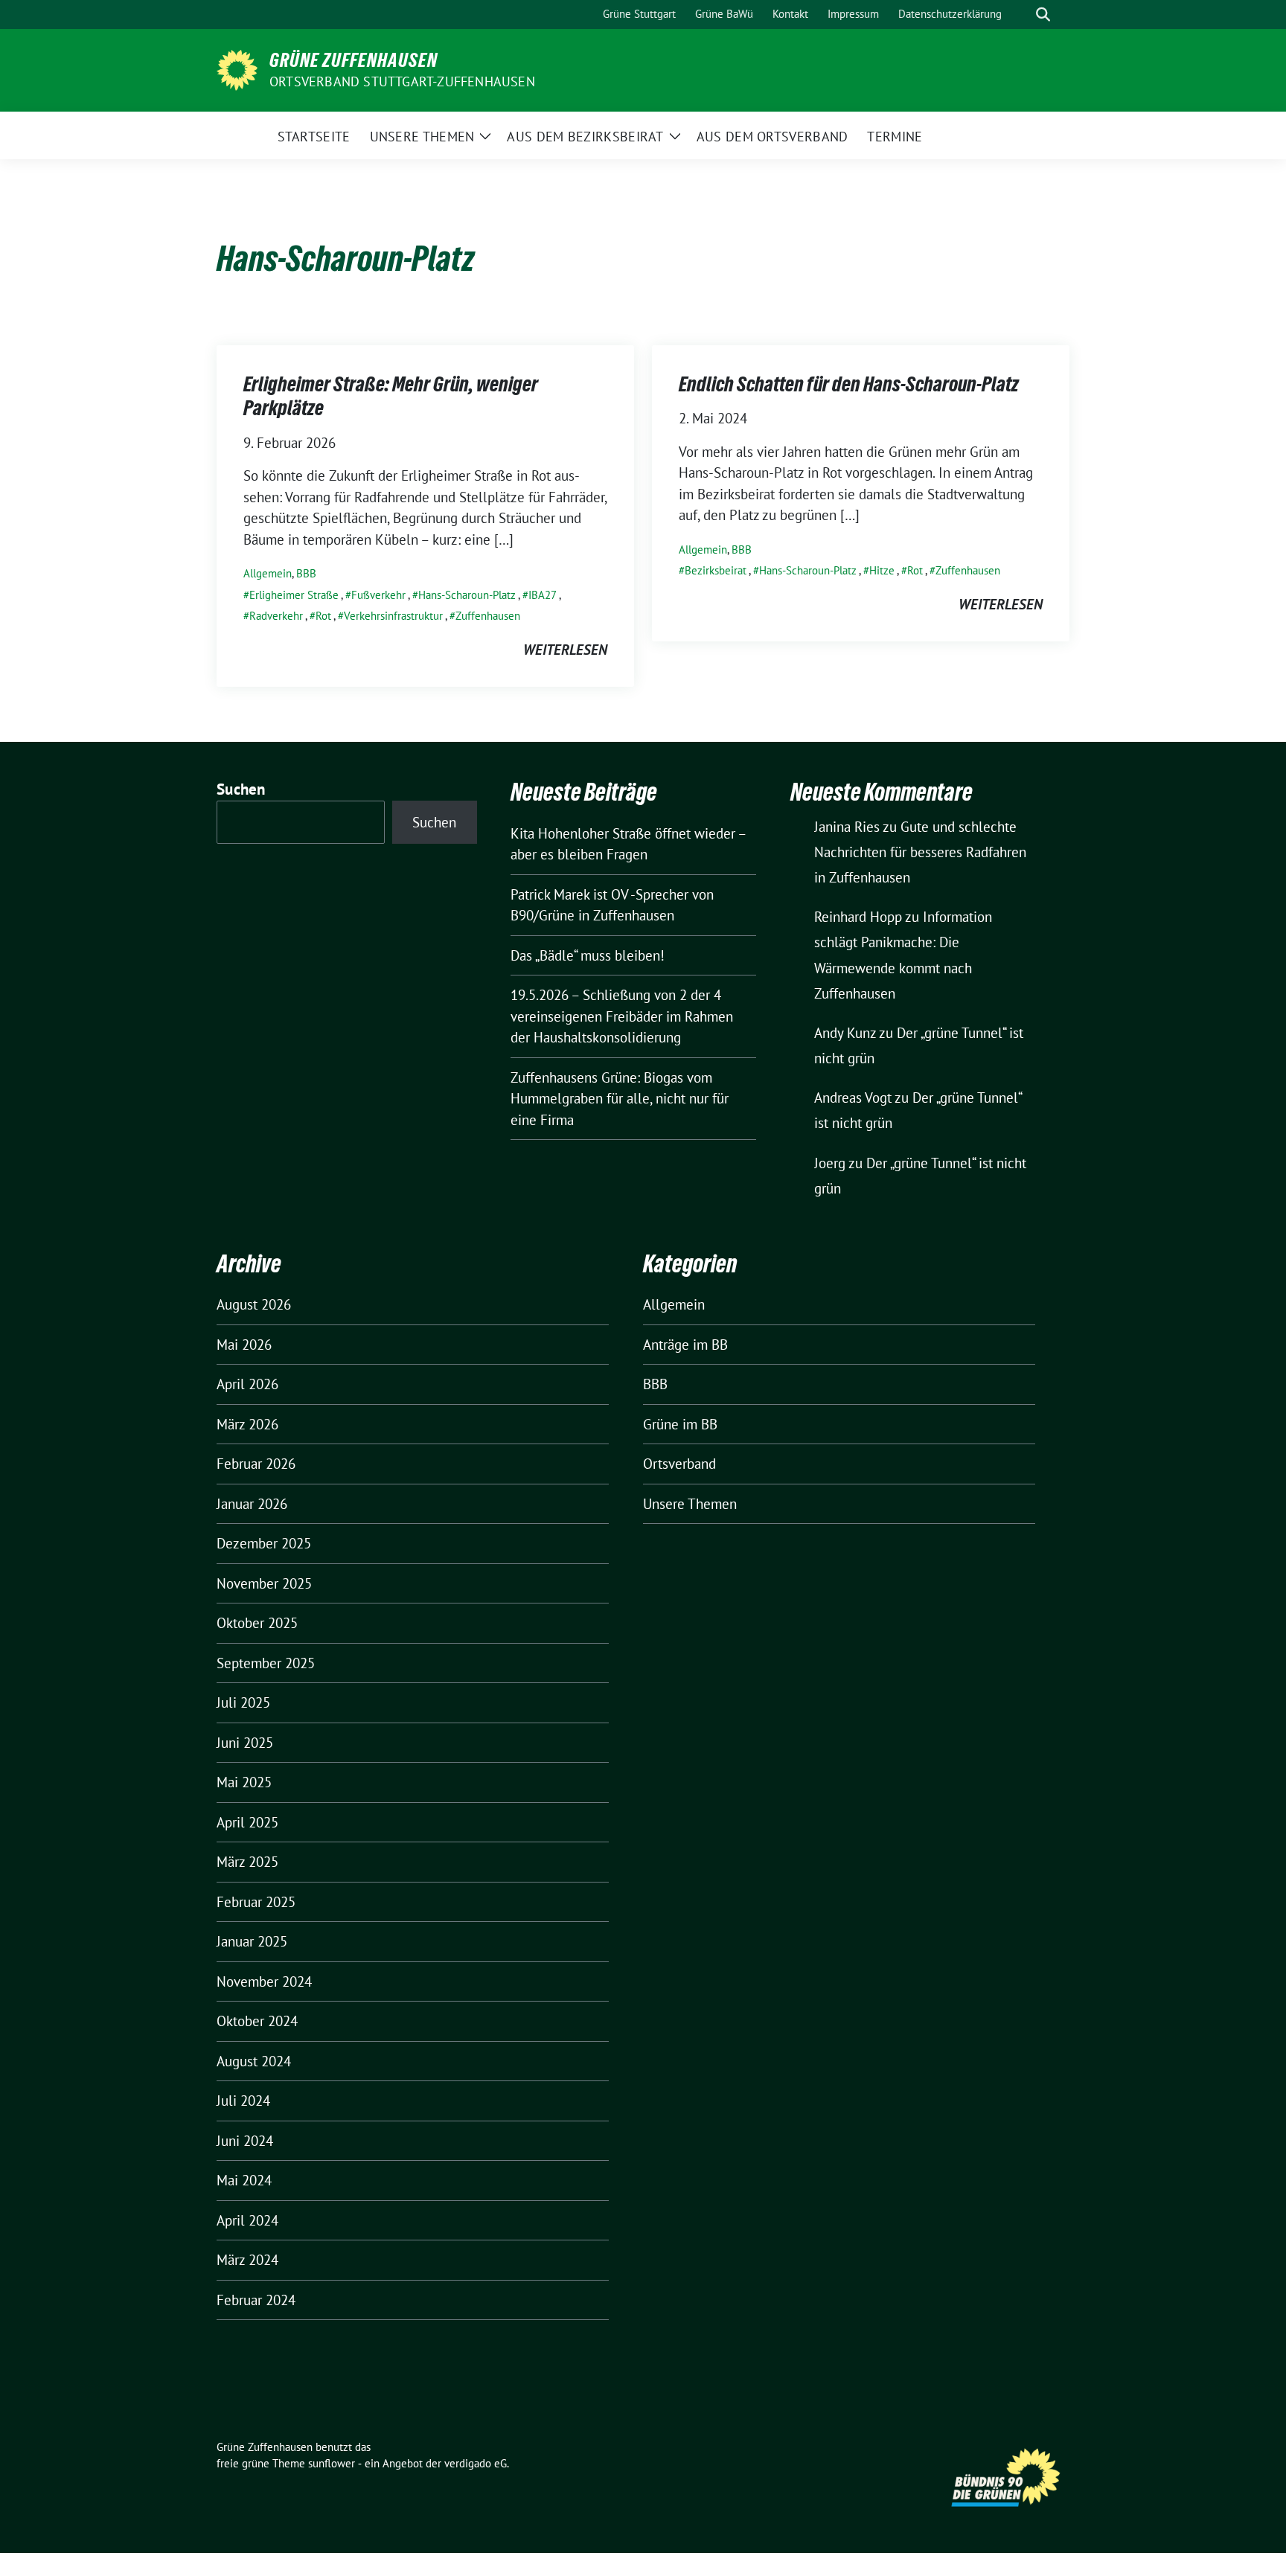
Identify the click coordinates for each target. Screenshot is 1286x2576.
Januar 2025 (252, 1941)
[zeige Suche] (1043, 15)
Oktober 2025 (257, 1623)
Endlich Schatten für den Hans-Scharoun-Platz (849, 384)
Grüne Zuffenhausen (354, 60)
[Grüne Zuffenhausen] (237, 68)
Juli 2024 (243, 2101)
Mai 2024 (244, 2180)
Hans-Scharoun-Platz (467, 595)
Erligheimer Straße (294, 595)
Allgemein (268, 573)
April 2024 (247, 2220)
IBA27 (543, 595)
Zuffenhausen (488, 616)
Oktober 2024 (257, 2021)
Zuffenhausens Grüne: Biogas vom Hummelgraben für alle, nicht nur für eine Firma (620, 1099)
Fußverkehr (378, 595)
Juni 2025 (245, 1743)
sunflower (332, 2463)
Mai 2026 (244, 1345)
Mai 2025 (244, 1782)
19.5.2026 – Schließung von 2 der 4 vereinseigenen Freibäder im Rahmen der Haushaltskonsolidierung (622, 1016)
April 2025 (247, 1822)
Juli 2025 (243, 1702)
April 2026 (247, 1384)
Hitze (882, 570)
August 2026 (254, 1304)
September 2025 (266, 1663)
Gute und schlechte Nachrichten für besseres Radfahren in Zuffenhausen (920, 852)
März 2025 (247, 1862)
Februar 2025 (256, 1902)
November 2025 (264, 1583)
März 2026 (247, 1424)
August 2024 (254, 2061)
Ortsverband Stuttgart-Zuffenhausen (402, 81)
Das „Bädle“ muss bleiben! (588, 955)
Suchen (241, 789)
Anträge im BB (685, 1345)
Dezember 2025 (264, 1543)
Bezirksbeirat (716, 570)
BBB (306, 573)
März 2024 (247, 2260)
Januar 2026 (252, 1504)
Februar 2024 (256, 2300)
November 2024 (264, 1981)
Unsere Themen (690, 1504)
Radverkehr (276, 616)
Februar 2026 (256, 1464)
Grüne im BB (680, 1424)
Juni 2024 (245, 2141)
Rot (323, 616)
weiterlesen (565, 650)
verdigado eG (476, 2463)
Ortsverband (679, 1464)
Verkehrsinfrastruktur (393, 616)
